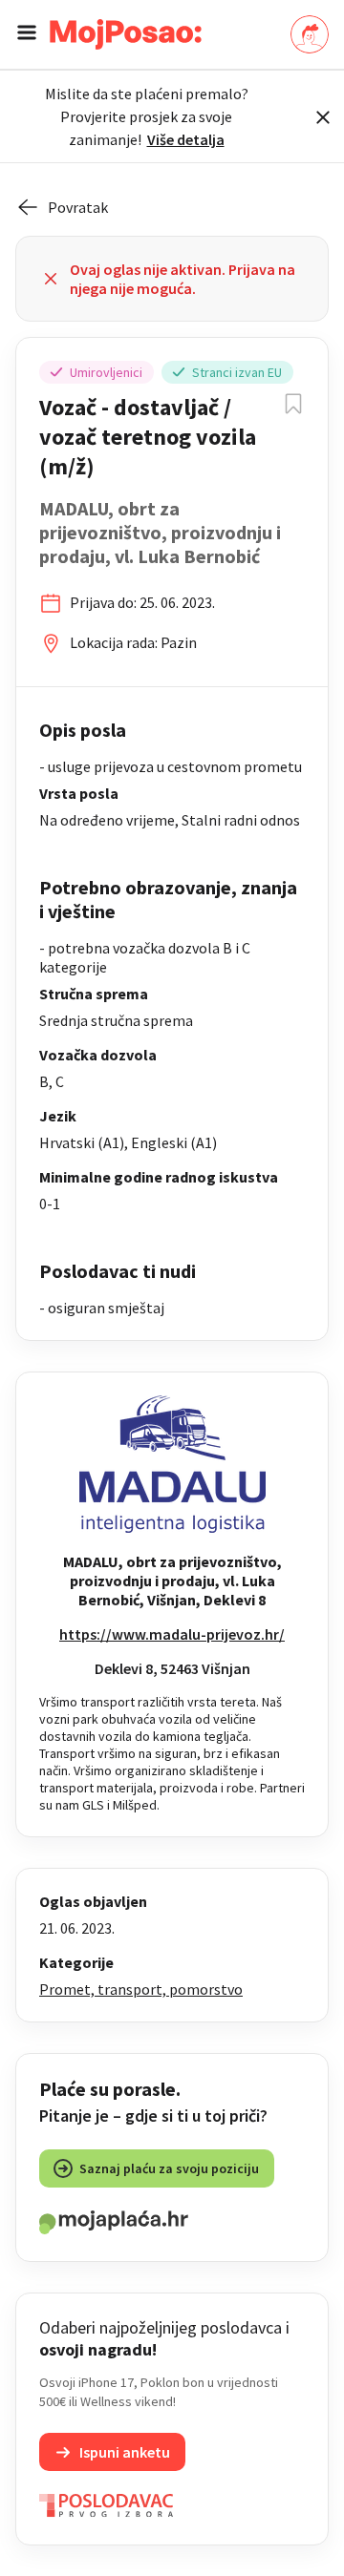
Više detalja (186, 139)
